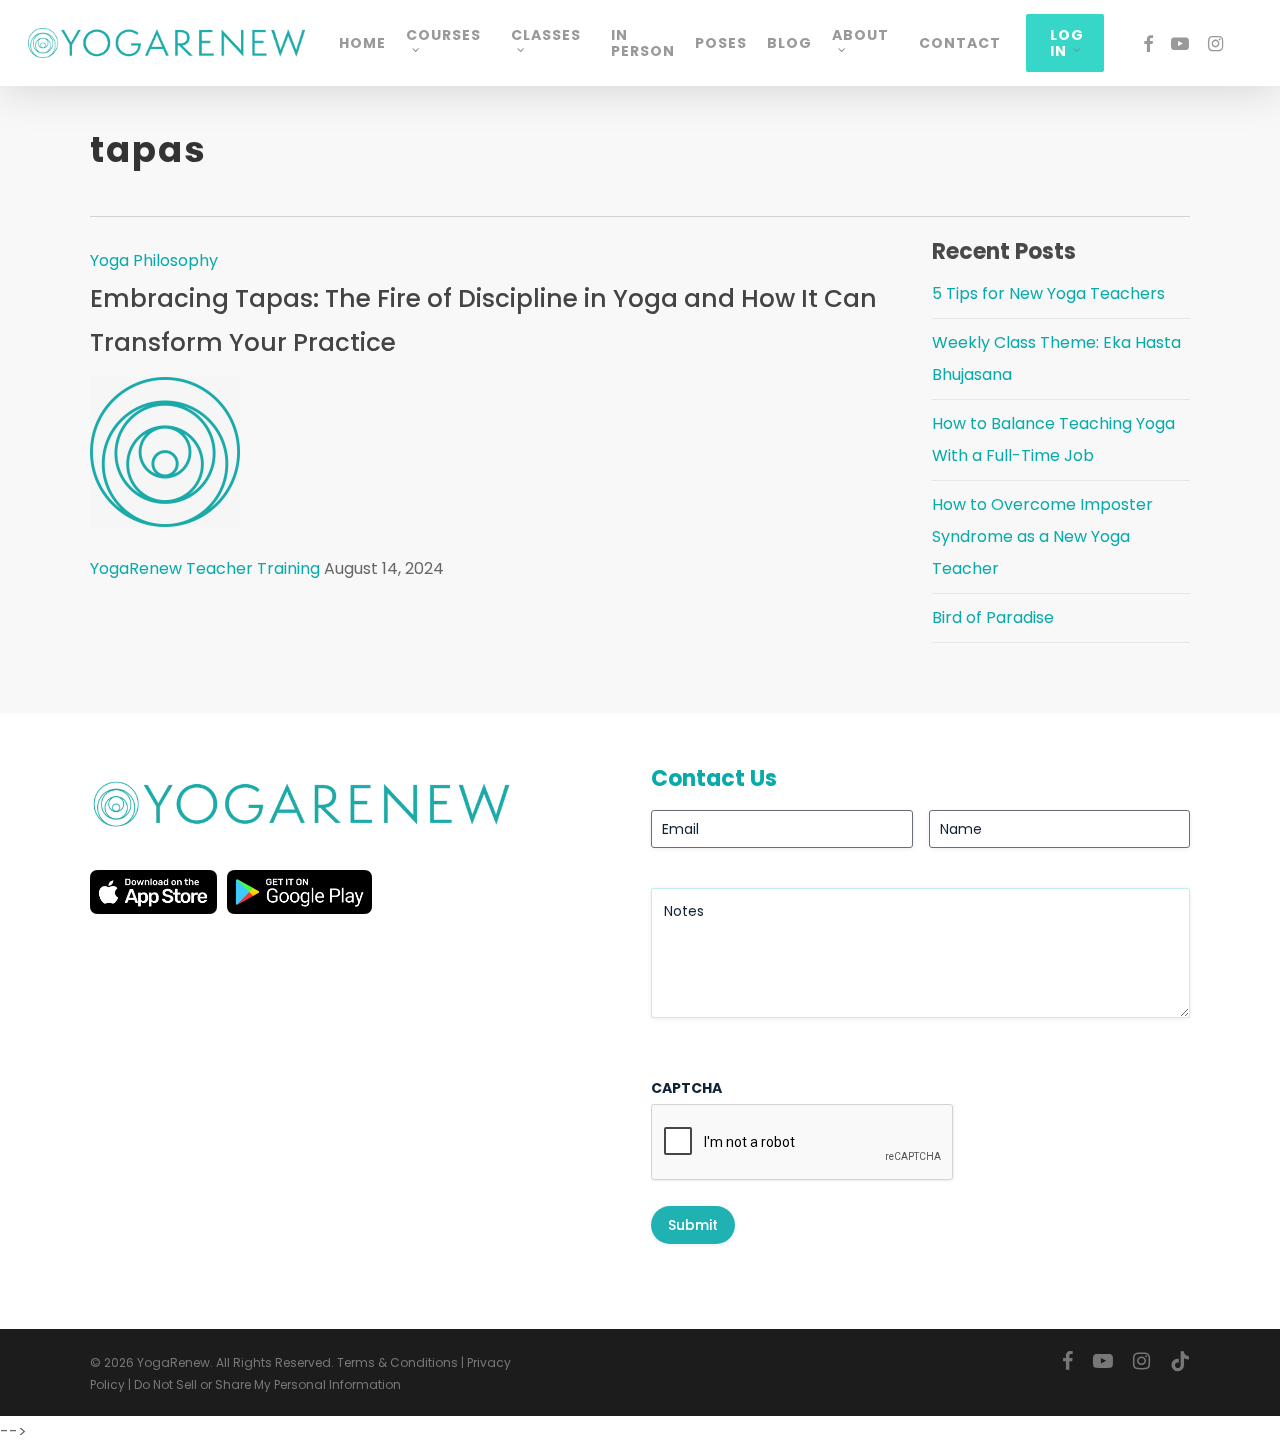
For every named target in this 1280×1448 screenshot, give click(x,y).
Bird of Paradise (993, 617)
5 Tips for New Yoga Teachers (1048, 293)
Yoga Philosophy (154, 260)
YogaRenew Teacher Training (205, 568)
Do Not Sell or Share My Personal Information (267, 1384)
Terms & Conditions (397, 1362)
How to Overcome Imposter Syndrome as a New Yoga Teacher (1042, 536)
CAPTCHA (686, 1088)
